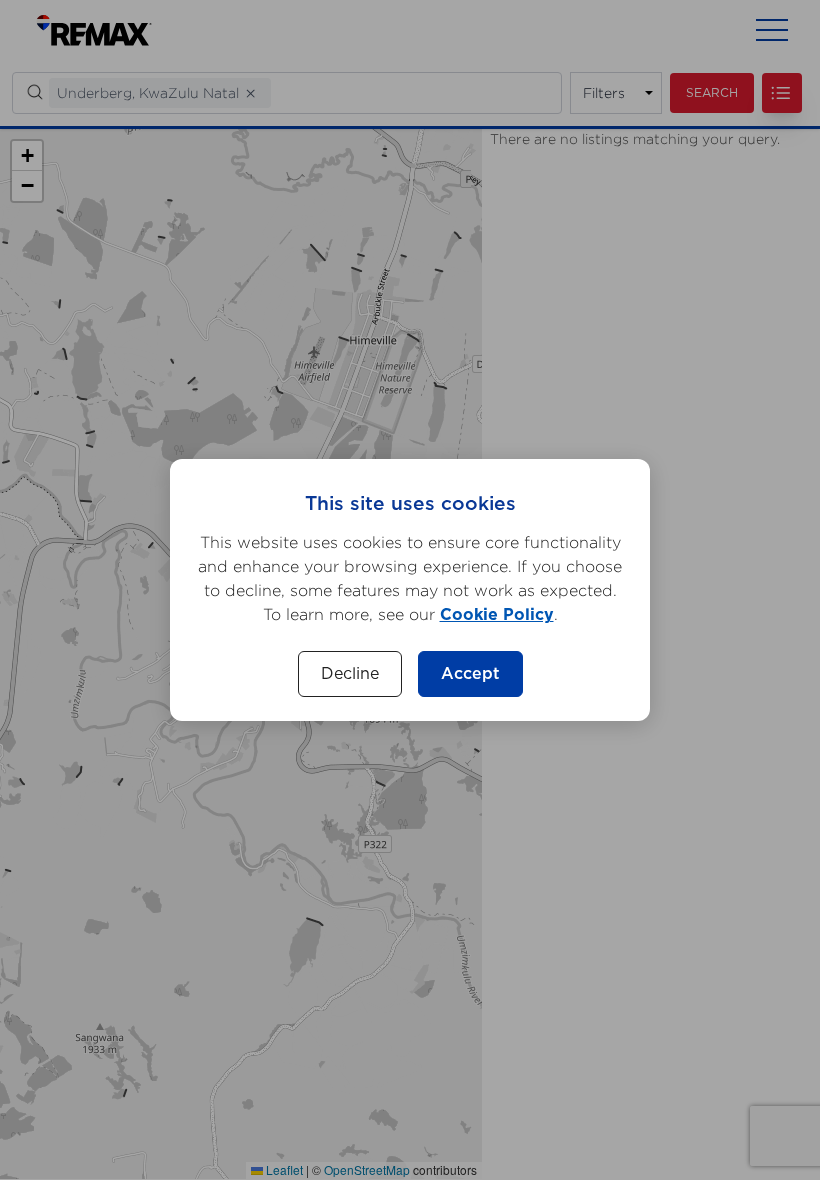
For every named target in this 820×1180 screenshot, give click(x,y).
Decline (350, 674)
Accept (470, 674)
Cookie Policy (497, 615)
